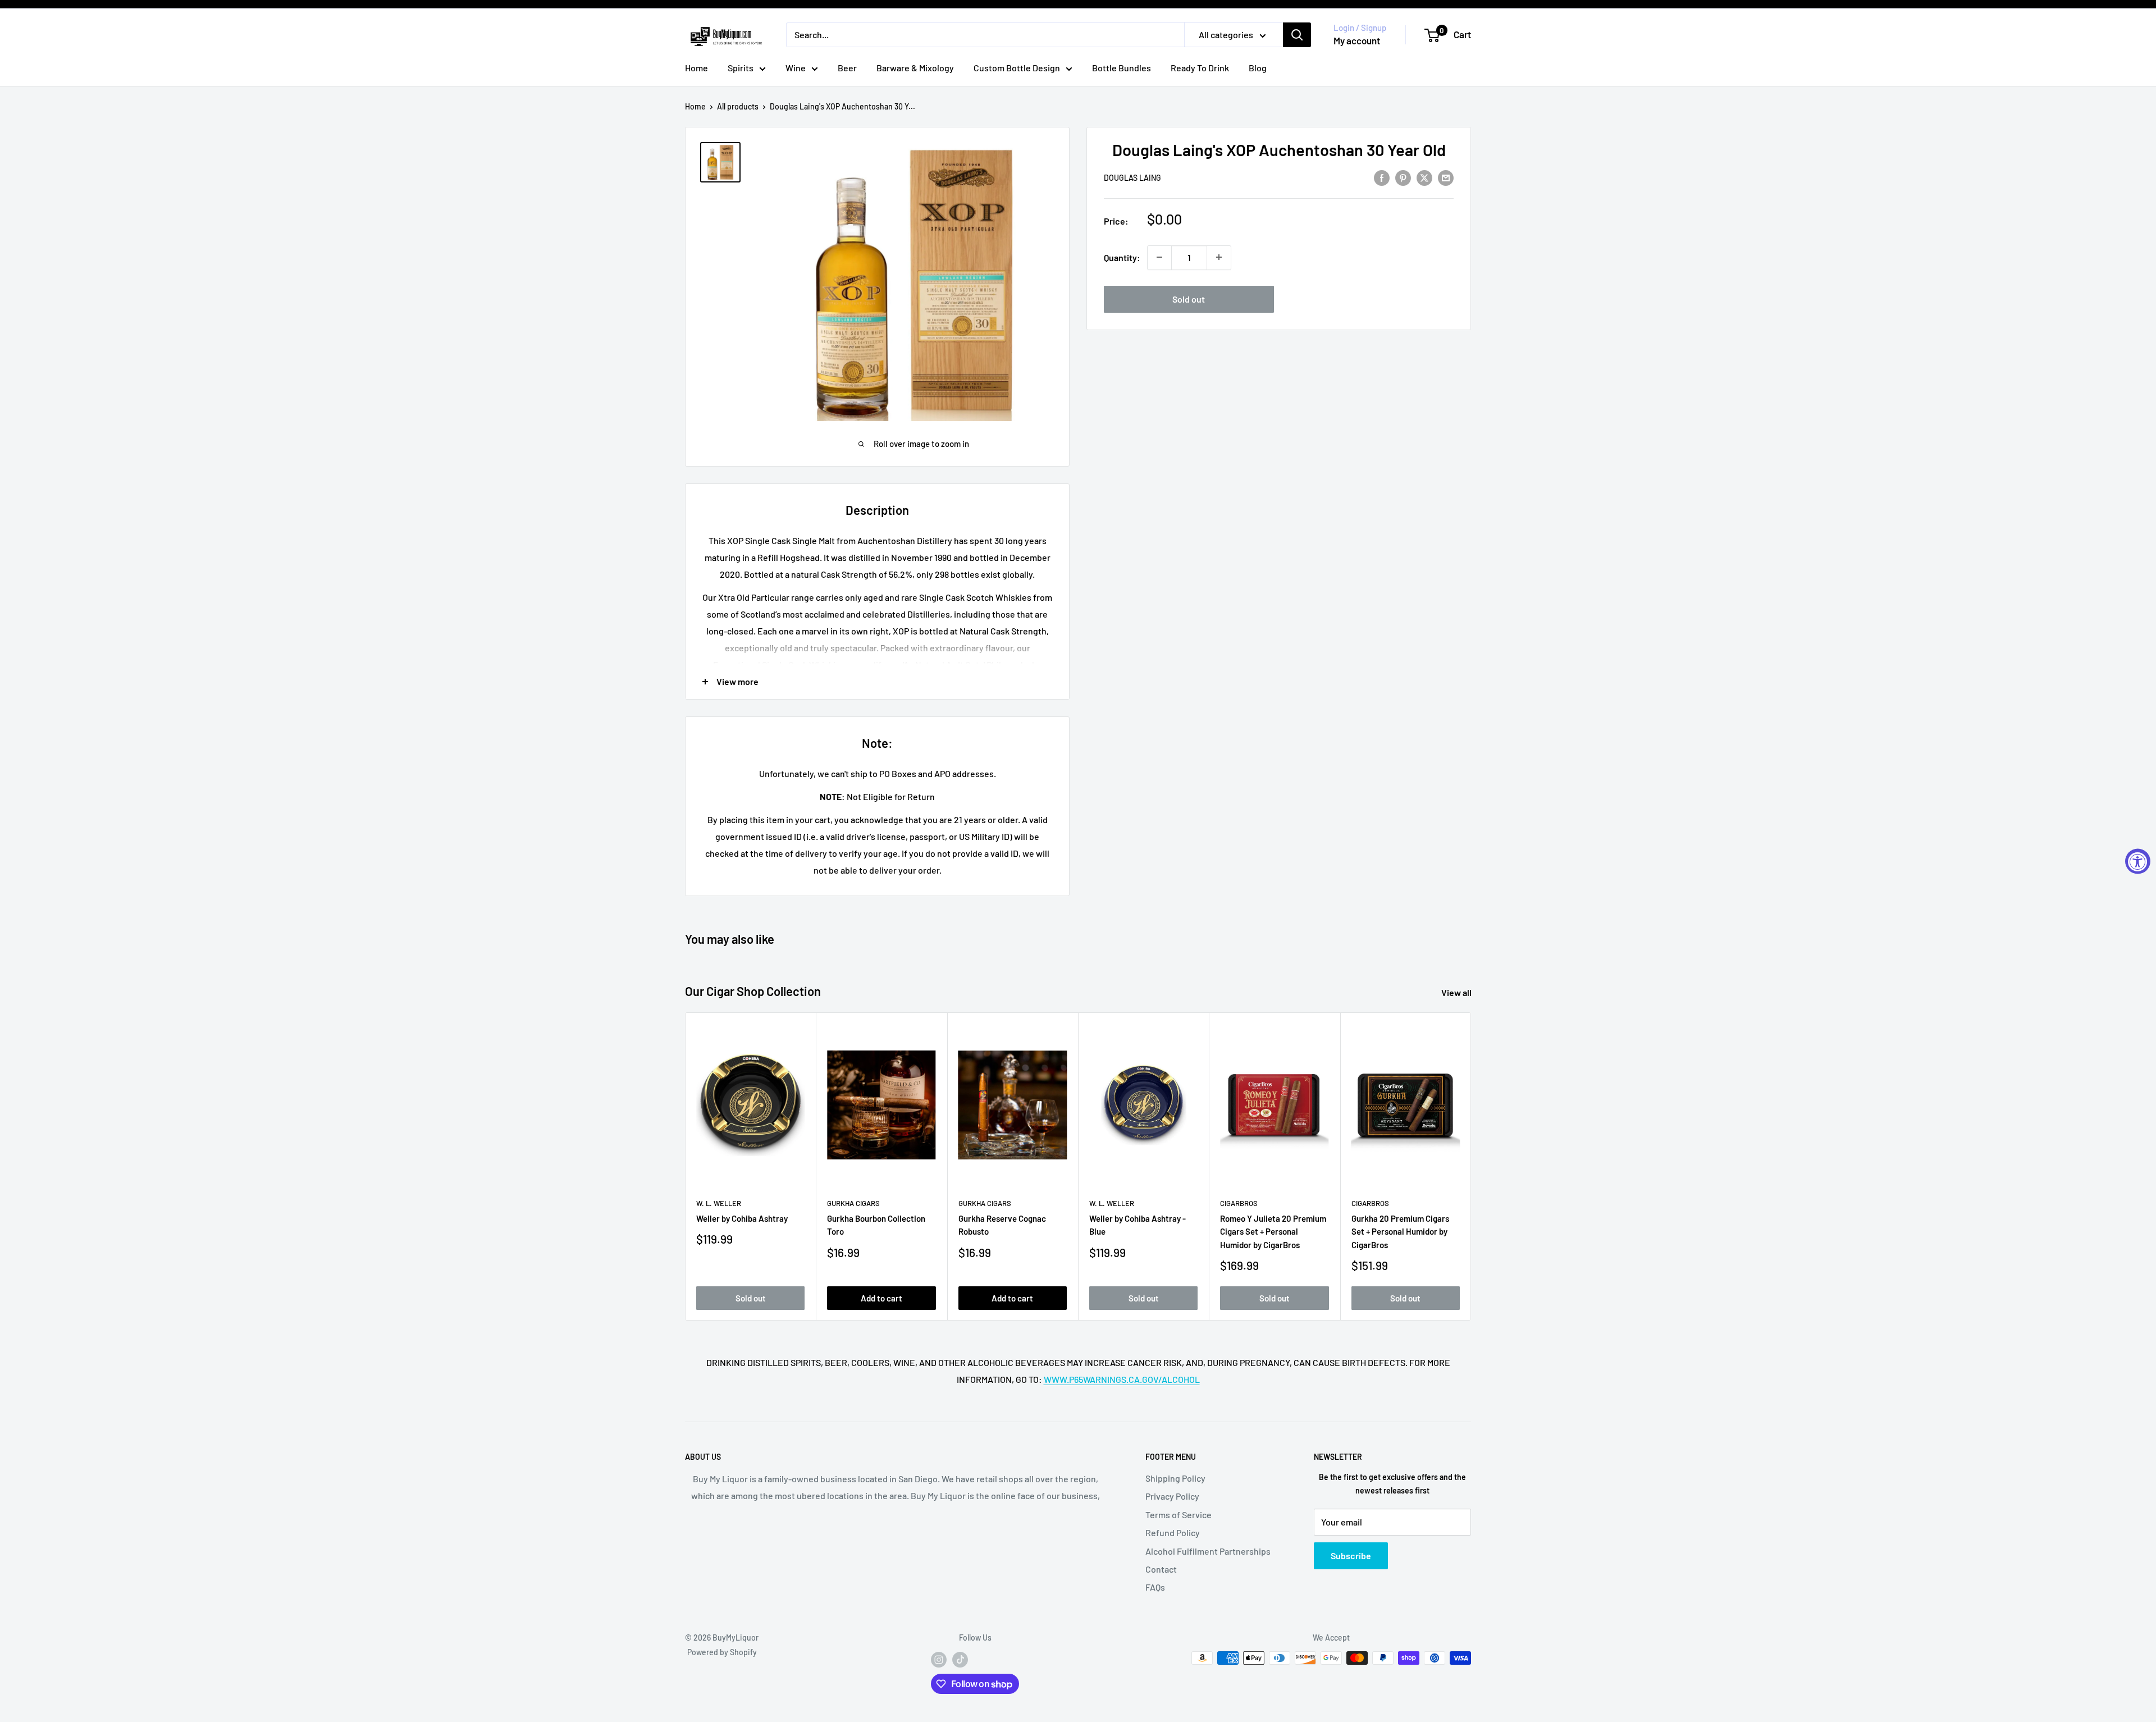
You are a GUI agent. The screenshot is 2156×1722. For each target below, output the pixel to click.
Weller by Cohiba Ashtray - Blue (1138, 1225)
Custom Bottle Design (1017, 68)
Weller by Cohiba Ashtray (742, 1218)
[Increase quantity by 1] (1219, 257)
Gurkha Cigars (853, 1203)
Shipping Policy (1175, 1478)
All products (738, 106)
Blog (1258, 68)
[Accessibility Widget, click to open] (2138, 861)
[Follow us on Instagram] (939, 1659)
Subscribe (1351, 1556)
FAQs (1155, 1587)
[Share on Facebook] (1382, 177)
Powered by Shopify (722, 1652)
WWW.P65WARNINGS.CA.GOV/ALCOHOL (1122, 1379)
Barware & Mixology (915, 68)
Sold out (1189, 298)
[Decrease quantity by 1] (1159, 257)
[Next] (1471, 1166)
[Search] (1297, 35)
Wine (796, 68)
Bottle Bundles (1122, 68)
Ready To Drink (1200, 68)
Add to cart (881, 1298)
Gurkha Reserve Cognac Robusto (1002, 1225)
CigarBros (1239, 1203)
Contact (1161, 1569)
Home (696, 68)
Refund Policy (1173, 1533)
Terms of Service (1179, 1515)
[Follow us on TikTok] (960, 1659)
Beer (847, 68)
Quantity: (1122, 257)
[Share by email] (1446, 177)
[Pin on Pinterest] (1403, 177)
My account (1357, 40)
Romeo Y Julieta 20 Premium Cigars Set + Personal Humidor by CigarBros (1273, 1232)
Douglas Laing (1132, 178)
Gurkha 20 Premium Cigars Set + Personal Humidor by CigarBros (1400, 1232)
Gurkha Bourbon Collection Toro (876, 1225)
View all (1457, 992)
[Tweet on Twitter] (1424, 177)
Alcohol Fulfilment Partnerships (1208, 1551)
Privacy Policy (1172, 1496)
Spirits (741, 68)
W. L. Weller (719, 1203)
